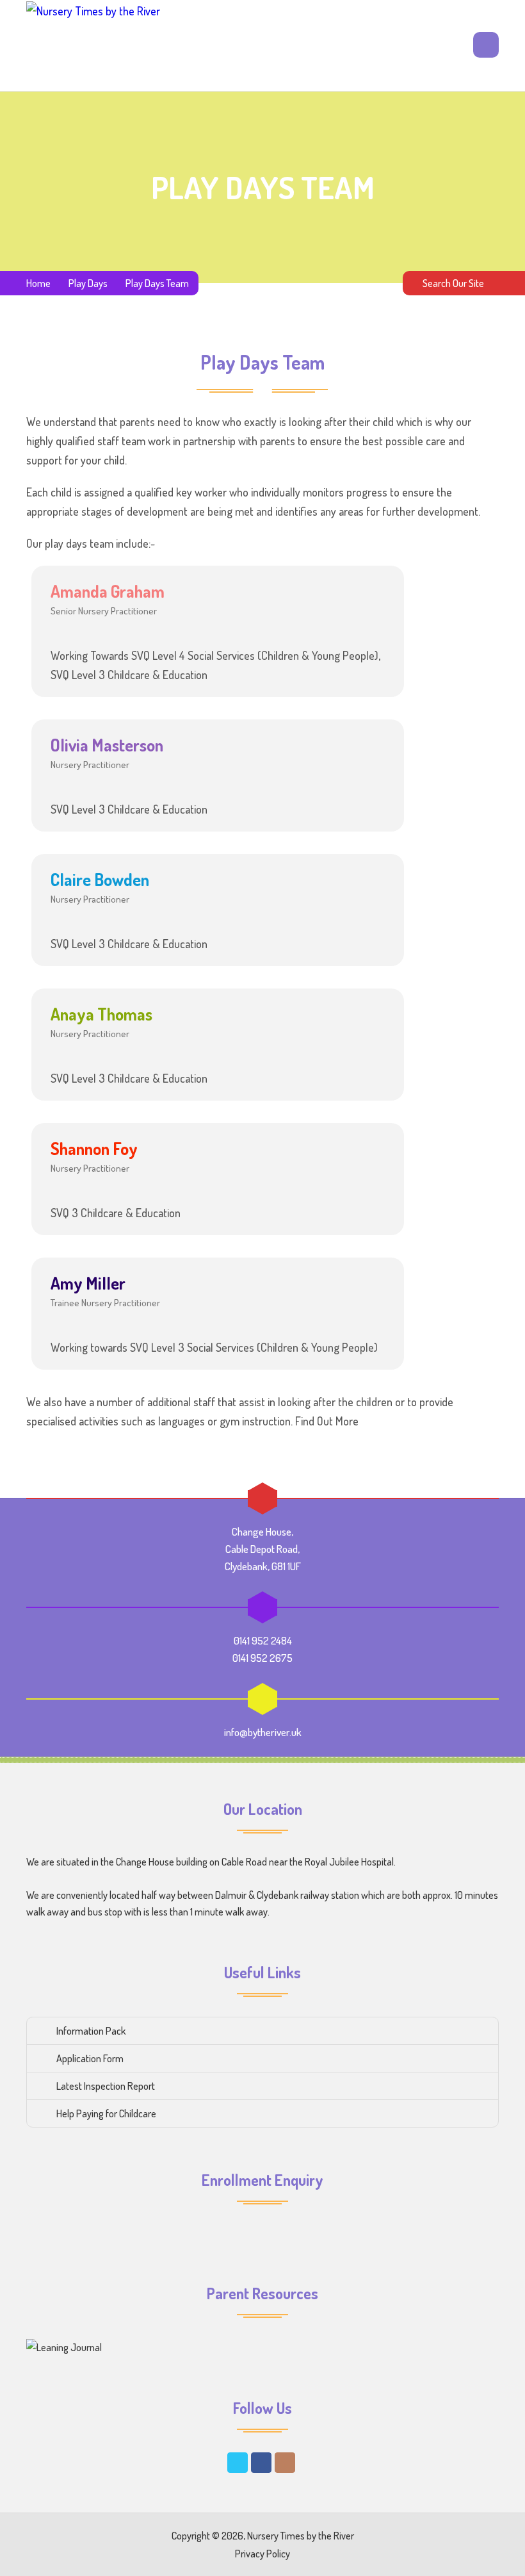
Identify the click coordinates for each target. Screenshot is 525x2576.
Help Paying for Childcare (106, 2113)
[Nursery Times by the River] (93, 45)
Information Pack (91, 2031)
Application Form (90, 2058)
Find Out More (327, 1421)
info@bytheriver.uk (263, 1732)
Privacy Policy (262, 2554)
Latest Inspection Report (106, 2086)
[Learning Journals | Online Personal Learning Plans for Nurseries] (64, 2347)
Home (38, 283)
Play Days (88, 283)
